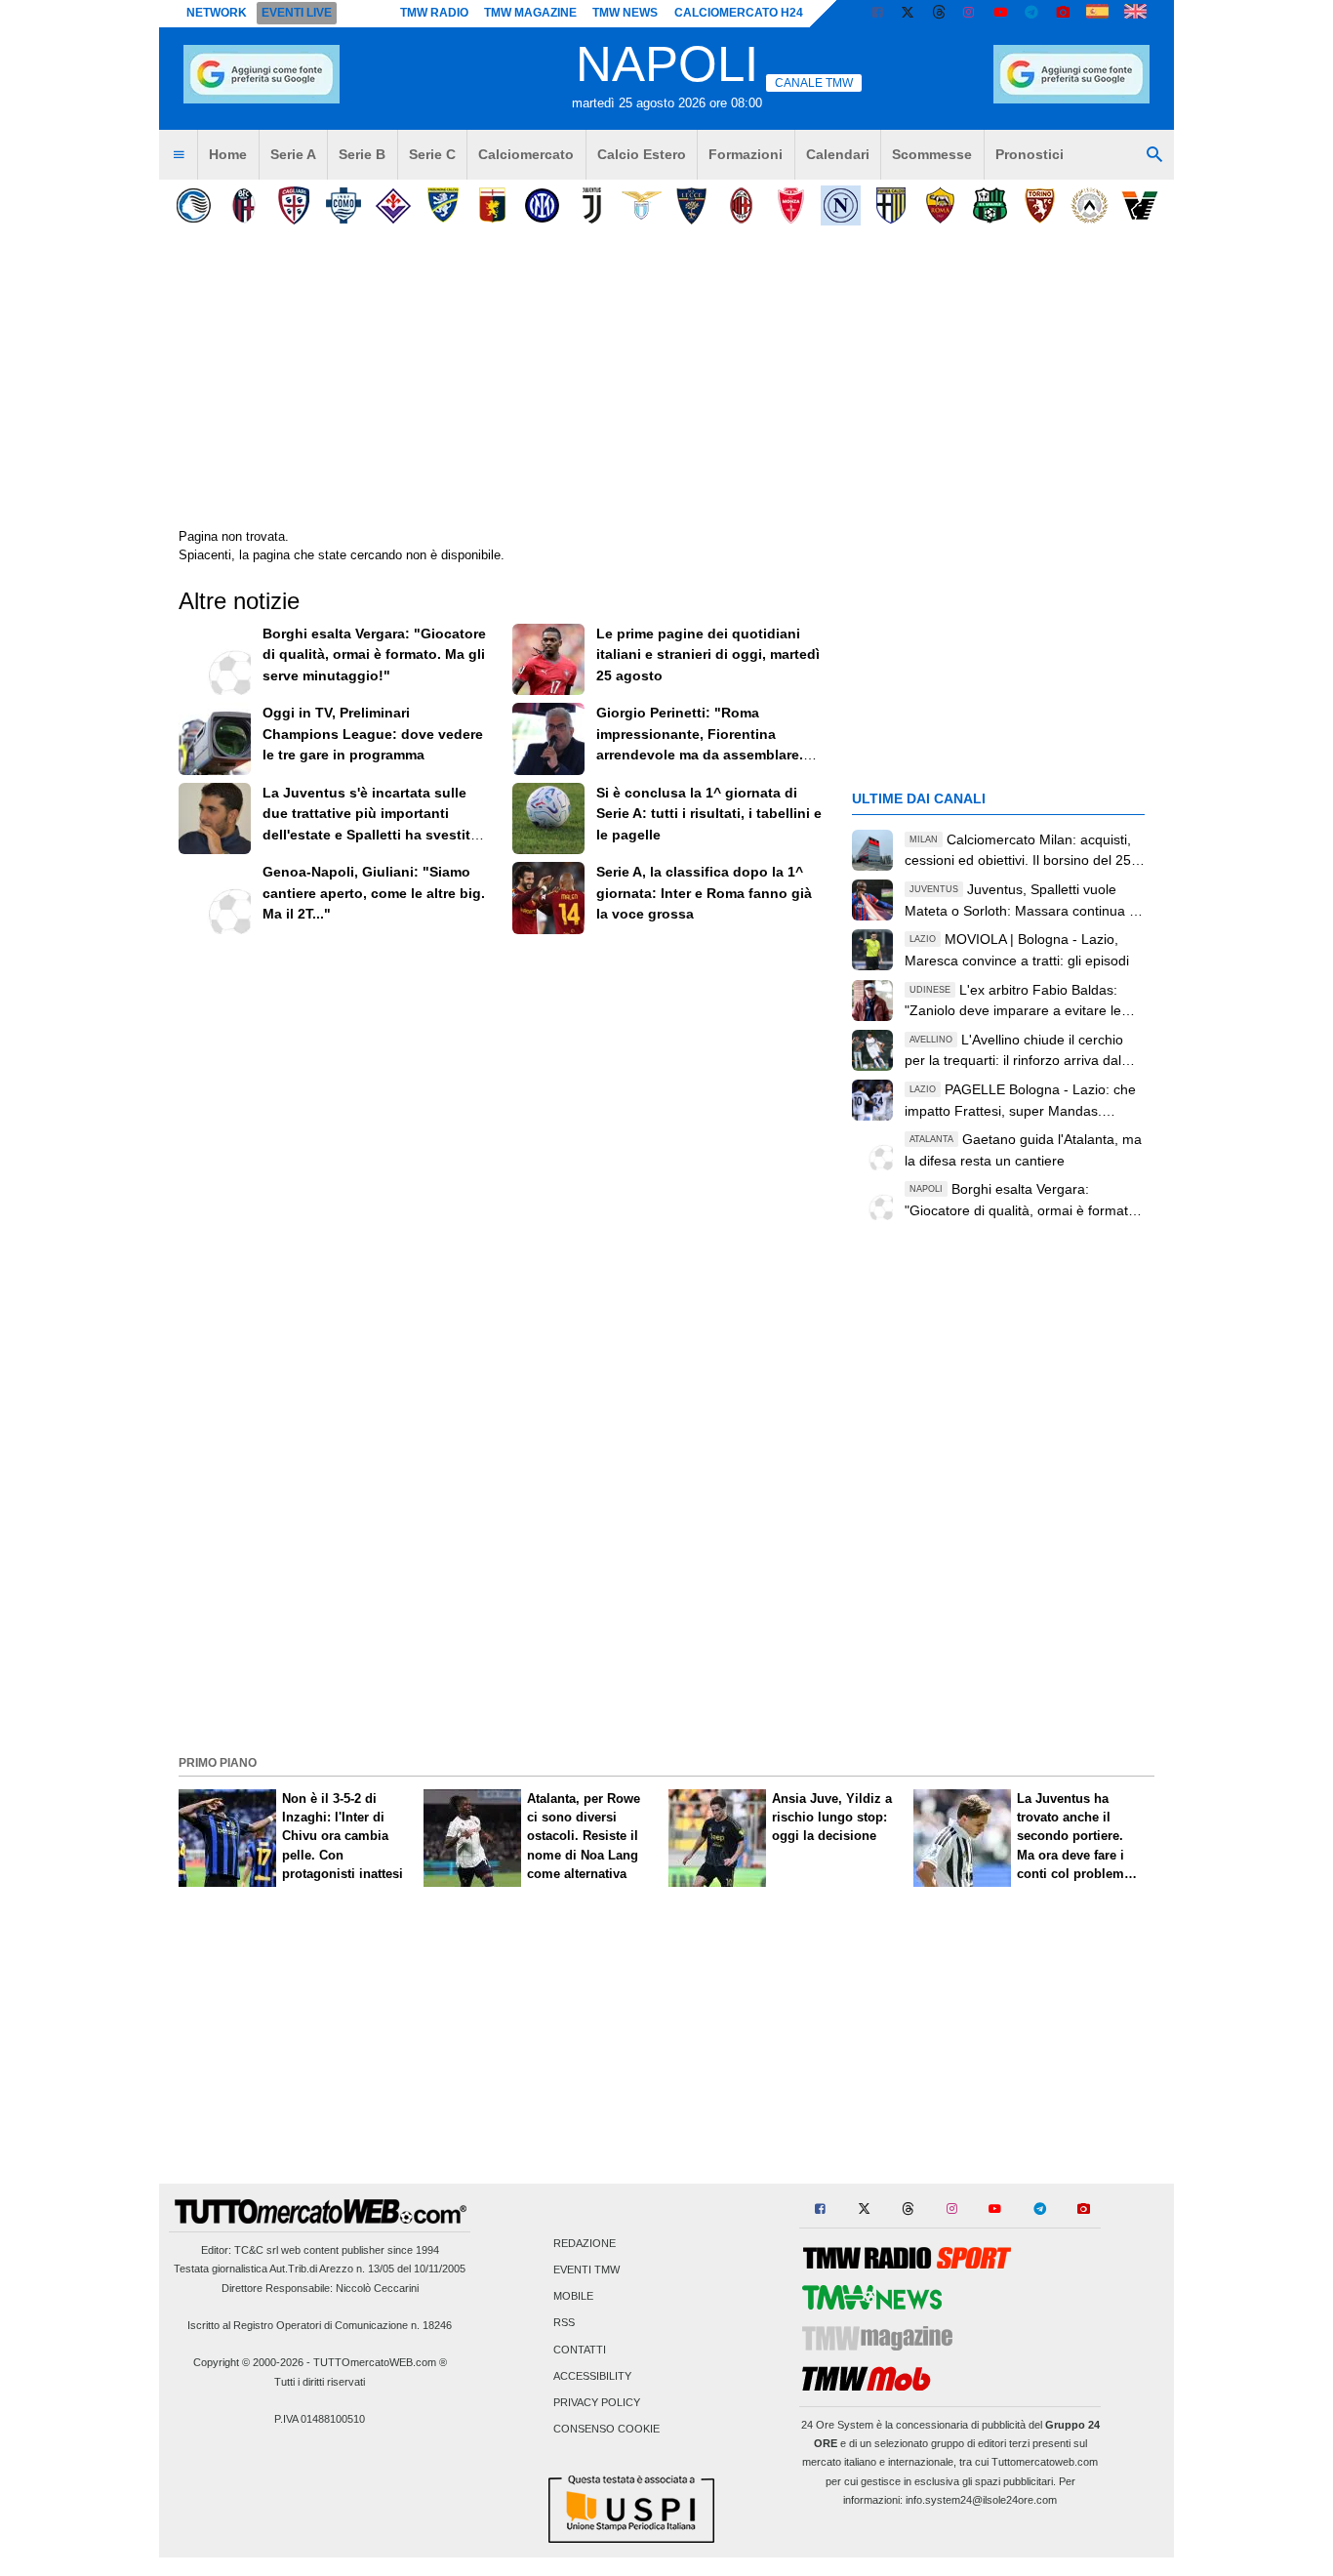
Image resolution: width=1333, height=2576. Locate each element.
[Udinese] (1090, 205)
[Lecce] (691, 205)
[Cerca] (1154, 155)
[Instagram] (970, 14)
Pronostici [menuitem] (1030, 154)
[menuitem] (179, 155)
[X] (909, 14)
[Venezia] (1139, 205)
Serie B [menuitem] (362, 154)
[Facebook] (877, 14)
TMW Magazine (530, 13)
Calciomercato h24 (739, 13)
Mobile (573, 2297)
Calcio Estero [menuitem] (642, 154)
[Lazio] (642, 205)
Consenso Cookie (606, 2430)
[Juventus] (592, 205)
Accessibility (592, 2376)
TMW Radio (434, 13)
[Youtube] (1000, 14)
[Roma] (940, 205)
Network (217, 13)
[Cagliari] (293, 205)
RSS (564, 2323)
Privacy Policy (597, 2403)
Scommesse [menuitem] (932, 154)
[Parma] (890, 205)
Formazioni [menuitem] (746, 154)
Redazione (585, 2243)
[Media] (1063, 14)
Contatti (580, 2350)
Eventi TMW (586, 2270)
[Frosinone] (443, 205)
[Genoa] (492, 205)
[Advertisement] (666, 1612)
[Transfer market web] (1135, 14)
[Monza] (791, 205)
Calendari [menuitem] (838, 154)
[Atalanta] (194, 205)
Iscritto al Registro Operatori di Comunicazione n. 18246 (320, 2325)
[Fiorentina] (393, 205)
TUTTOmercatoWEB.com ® (380, 2362)
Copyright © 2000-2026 (248, 2362)
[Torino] (1040, 205)
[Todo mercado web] (1097, 14)
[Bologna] (243, 205)
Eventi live (297, 13)
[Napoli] (841, 205)
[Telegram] (1031, 14)
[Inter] (542, 205)
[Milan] (741, 205)
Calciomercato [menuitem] (526, 154)
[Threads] (940, 14)
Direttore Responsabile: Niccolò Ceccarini (320, 2288)
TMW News (625, 13)
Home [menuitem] (228, 154)
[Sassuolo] (990, 205)
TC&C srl (256, 2250)
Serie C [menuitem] (432, 154)
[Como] (343, 205)
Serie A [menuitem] (293, 154)
